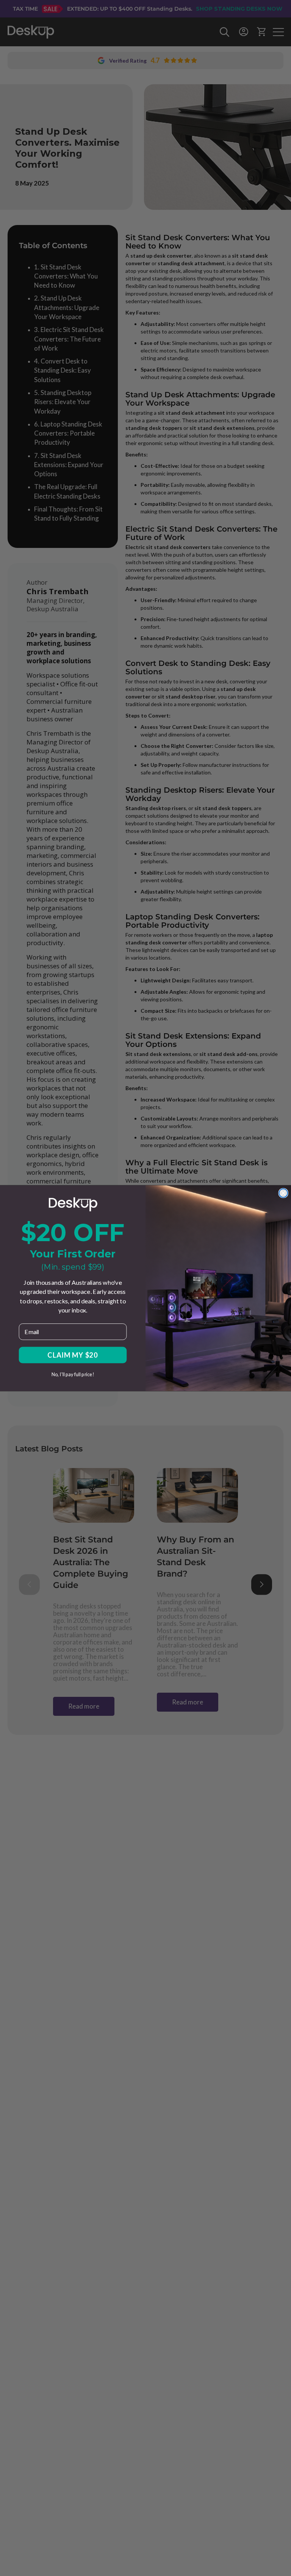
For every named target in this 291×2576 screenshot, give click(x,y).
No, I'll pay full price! (73, 1374)
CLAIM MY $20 (73, 1355)
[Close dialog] (283, 1193)
